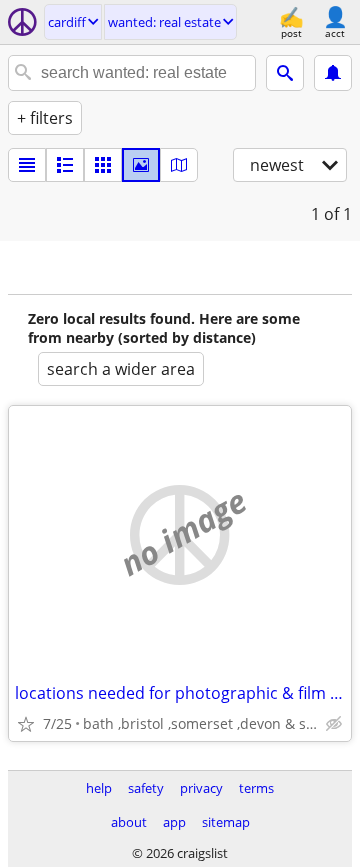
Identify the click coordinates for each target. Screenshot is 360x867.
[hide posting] (334, 724)
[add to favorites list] (26, 724)
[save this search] (333, 73)
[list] (27, 165)
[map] (179, 165)
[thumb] (65, 165)
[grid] (103, 165)
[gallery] (141, 165)
